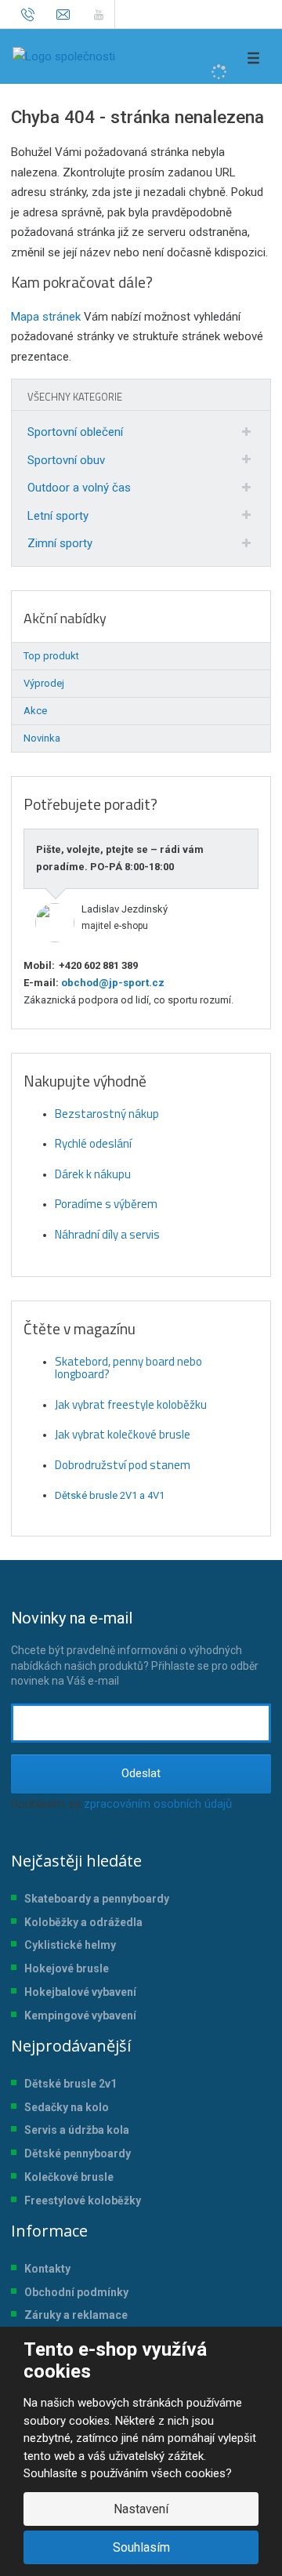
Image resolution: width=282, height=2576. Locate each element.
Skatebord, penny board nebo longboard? (128, 1368)
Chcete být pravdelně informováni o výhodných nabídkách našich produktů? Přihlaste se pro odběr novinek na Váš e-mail (135, 1648)
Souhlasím (141, 2547)
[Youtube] (98, 14)
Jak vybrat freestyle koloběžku (131, 1404)
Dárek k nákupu (93, 1174)
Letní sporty (58, 516)
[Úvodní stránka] (64, 56)
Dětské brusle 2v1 (70, 2084)
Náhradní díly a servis (107, 1234)
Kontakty (47, 2269)
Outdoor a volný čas (79, 488)
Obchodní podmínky (76, 2292)
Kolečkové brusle (69, 2177)
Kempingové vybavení (80, 2015)
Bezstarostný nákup (107, 1114)
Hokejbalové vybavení (80, 1992)
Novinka (42, 738)
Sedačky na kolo (67, 2107)
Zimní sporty (60, 543)
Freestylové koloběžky (83, 2200)
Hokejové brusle (67, 1968)
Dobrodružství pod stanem (123, 1465)
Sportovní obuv (66, 460)
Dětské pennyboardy (78, 2153)
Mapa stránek (46, 317)
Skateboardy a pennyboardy (97, 1899)
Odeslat (141, 1773)
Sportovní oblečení (75, 432)
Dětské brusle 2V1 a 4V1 (110, 1495)
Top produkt (51, 656)
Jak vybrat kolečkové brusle (123, 1434)
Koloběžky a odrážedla (83, 1922)
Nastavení (141, 2509)
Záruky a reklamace (76, 2315)
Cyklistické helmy (70, 1945)
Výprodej (44, 683)
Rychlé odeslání (93, 1143)
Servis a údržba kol (74, 2130)
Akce (35, 711)
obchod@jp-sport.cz (112, 983)
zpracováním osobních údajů (158, 1804)
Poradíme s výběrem (106, 1204)
